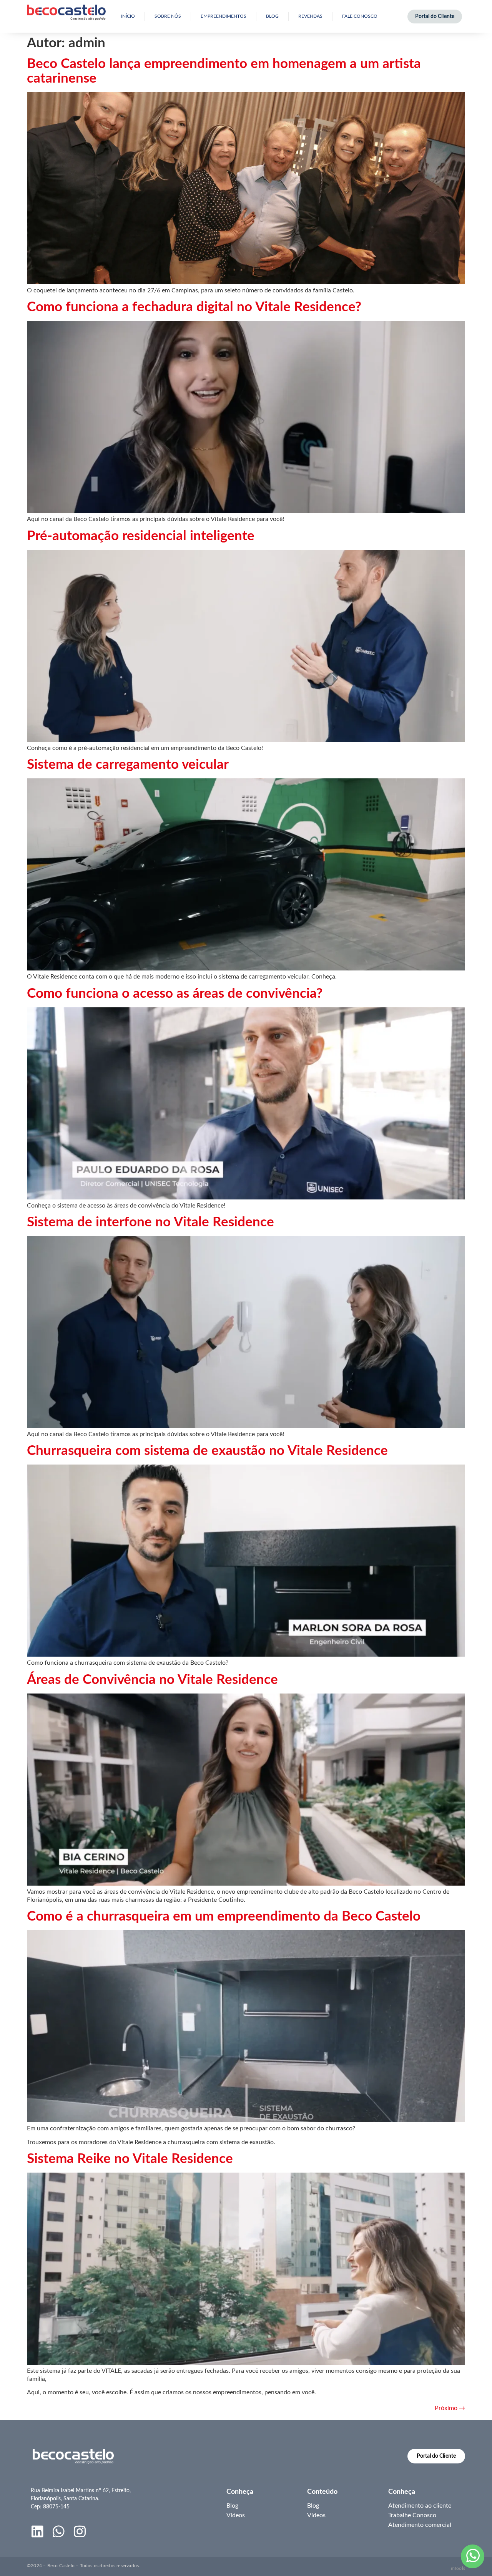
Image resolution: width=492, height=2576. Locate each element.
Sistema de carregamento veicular (128, 765)
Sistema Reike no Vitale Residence (130, 2159)
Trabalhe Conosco (412, 2515)
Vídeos (236, 2515)
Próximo (450, 2408)
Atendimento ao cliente (420, 2506)
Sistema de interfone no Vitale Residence (150, 1222)
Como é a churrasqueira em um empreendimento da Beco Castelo (224, 1917)
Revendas (310, 16)
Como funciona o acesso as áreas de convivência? (175, 994)
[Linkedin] (37, 2531)
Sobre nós (168, 16)
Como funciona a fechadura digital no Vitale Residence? (194, 307)
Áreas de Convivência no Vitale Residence (152, 1680)
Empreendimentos (224, 16)
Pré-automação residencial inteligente (141, 536)
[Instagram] (80, 2531)
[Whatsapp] (59, 2531)
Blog (272, 16)
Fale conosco (360, 16)
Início (128, 16)
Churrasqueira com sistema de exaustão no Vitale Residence (207, 1451)
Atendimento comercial (420, 2525)
